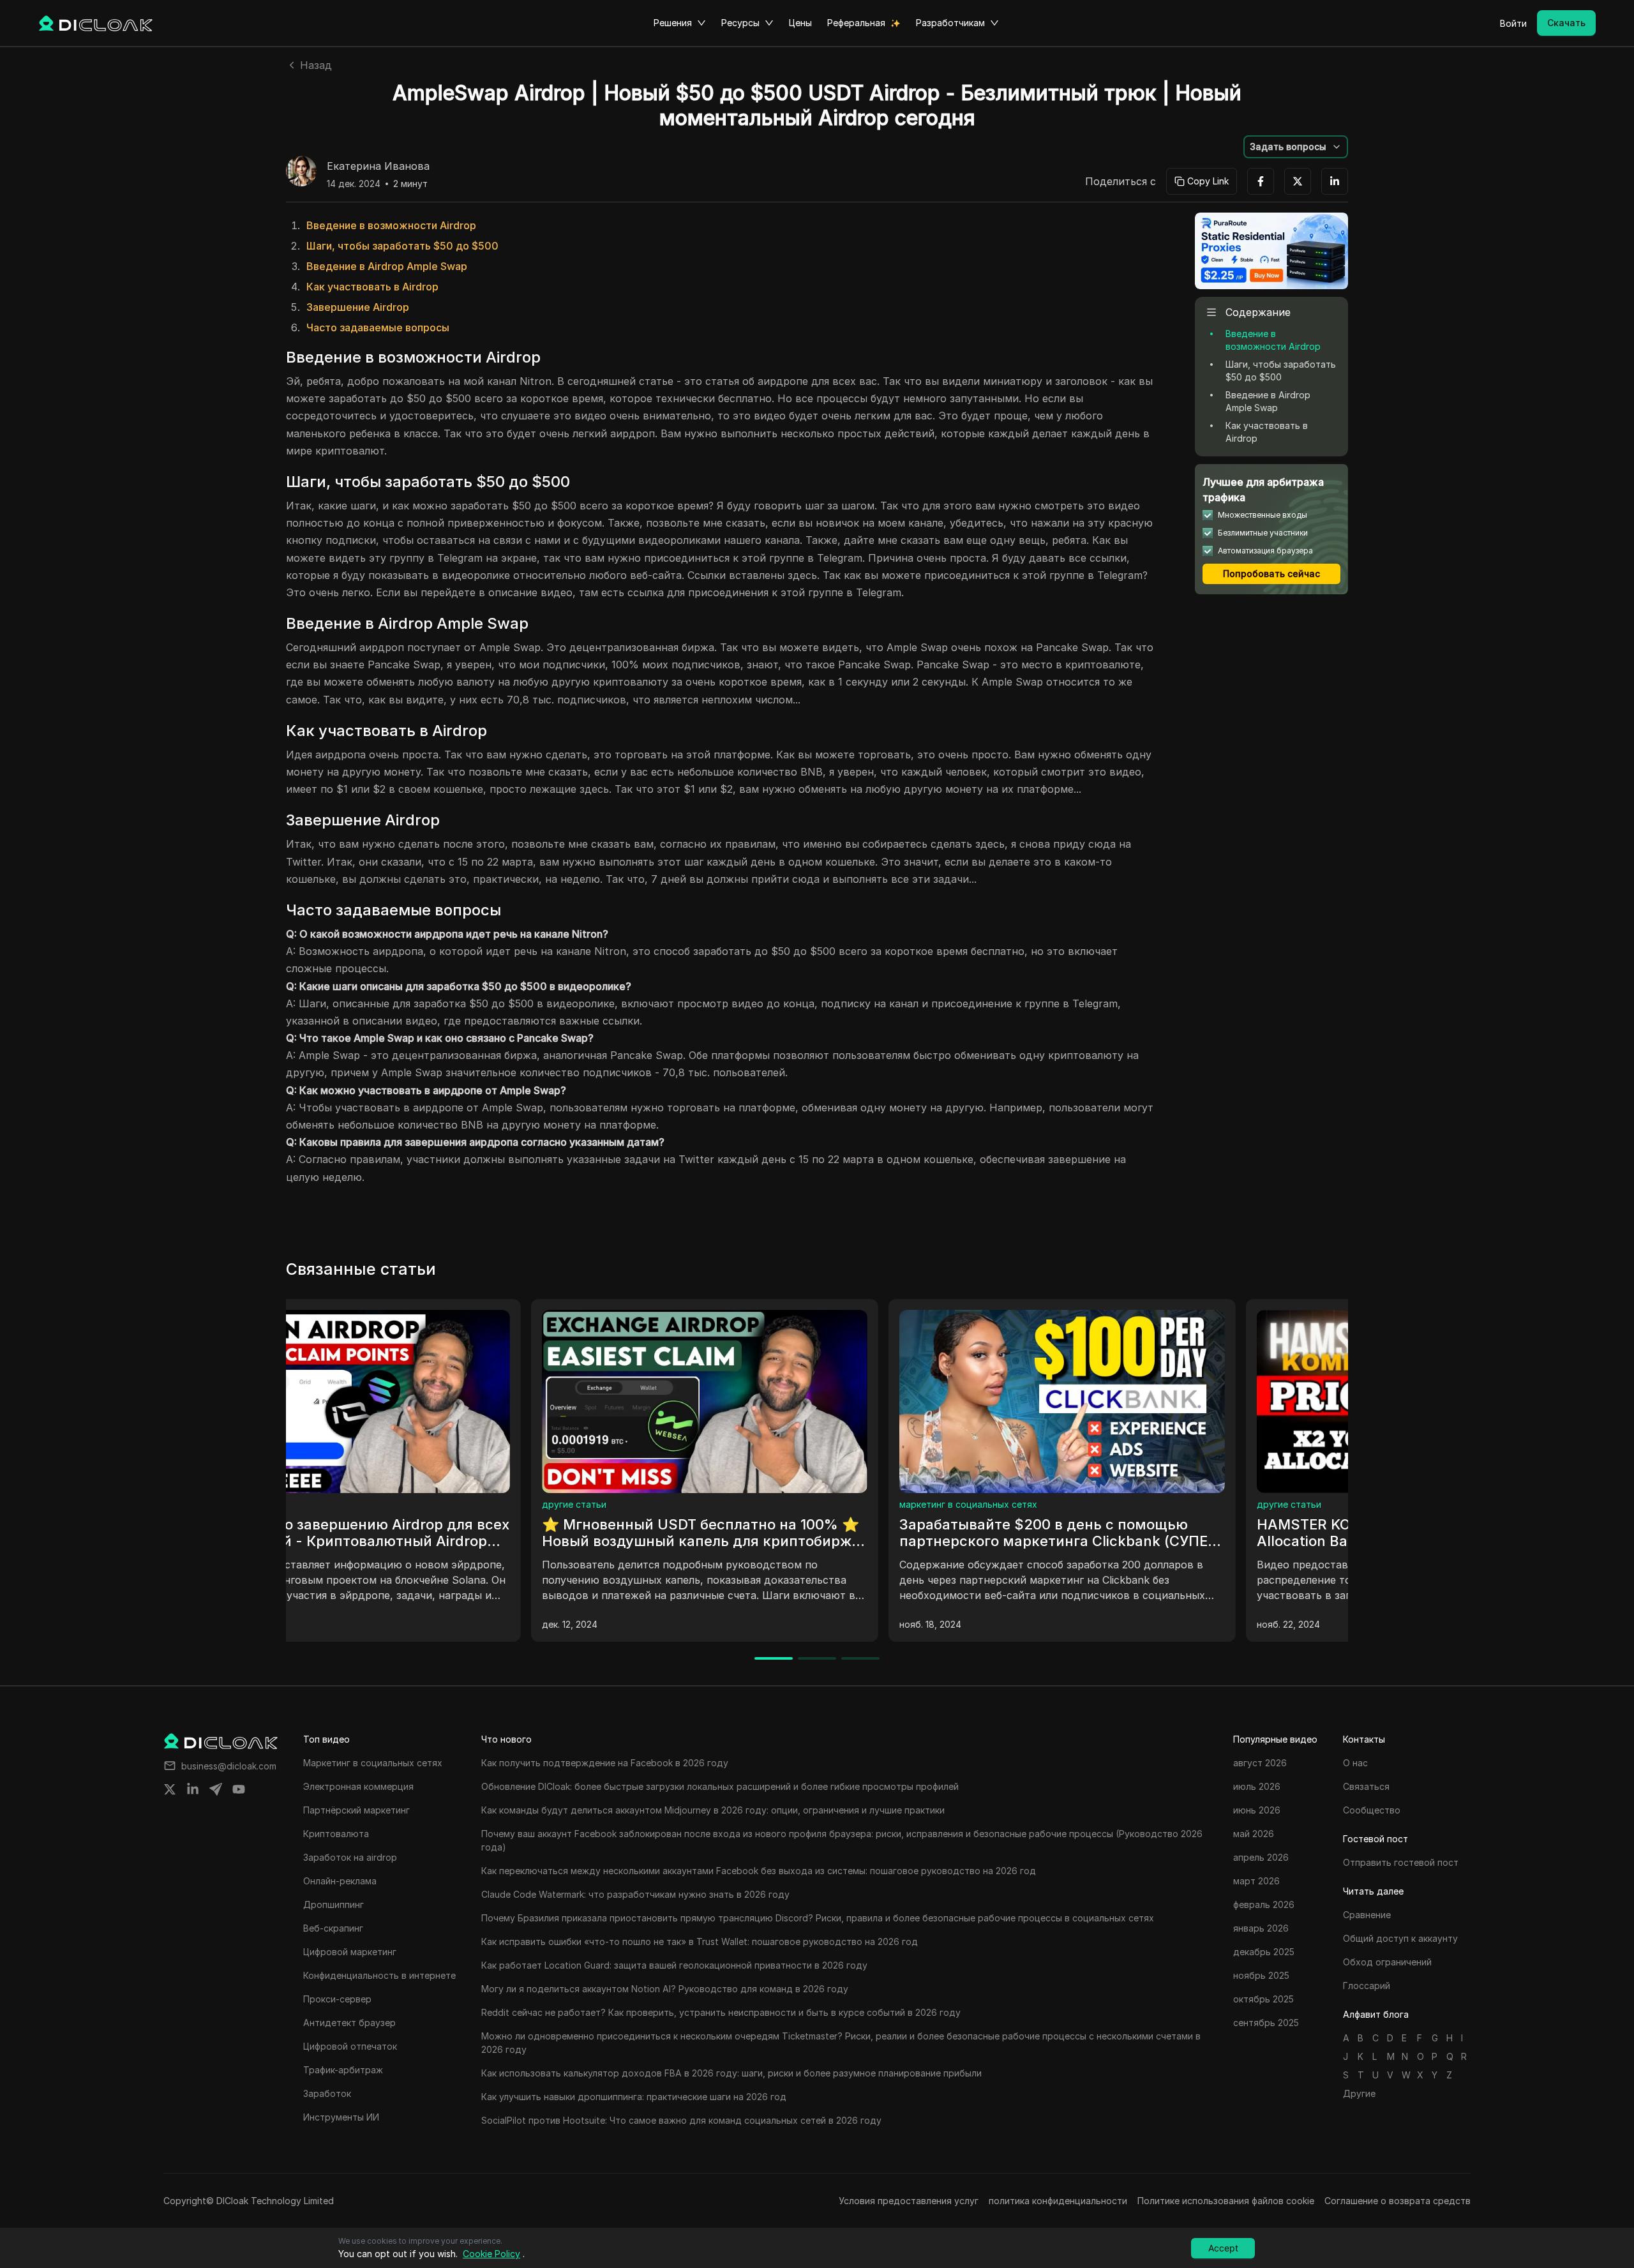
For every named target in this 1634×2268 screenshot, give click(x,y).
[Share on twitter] (170, 1789)
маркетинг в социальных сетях (366, 1504)
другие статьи (686, 1504)
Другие (1359, 2093)
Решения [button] (673, 23)
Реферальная (856, 23)
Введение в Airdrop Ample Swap (387, 266)
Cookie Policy (491, 2254)
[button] (1296, 147)
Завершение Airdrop (358, 307)
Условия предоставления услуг (909, 2201)
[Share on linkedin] (193, 1789)
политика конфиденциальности (1058, 2201)
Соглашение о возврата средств (1398, 2201)
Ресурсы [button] (740, 23)
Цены (800, 23)
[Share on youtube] (239, 1789)
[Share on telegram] (216, 1789)
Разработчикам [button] (950, 23)
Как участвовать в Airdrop (372, 287)
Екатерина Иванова (378, 167)
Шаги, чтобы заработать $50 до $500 (402, 246)
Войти (1513, 23)
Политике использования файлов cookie (1226, 2201)
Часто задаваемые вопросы (378, 327)
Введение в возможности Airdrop (391, 225)
